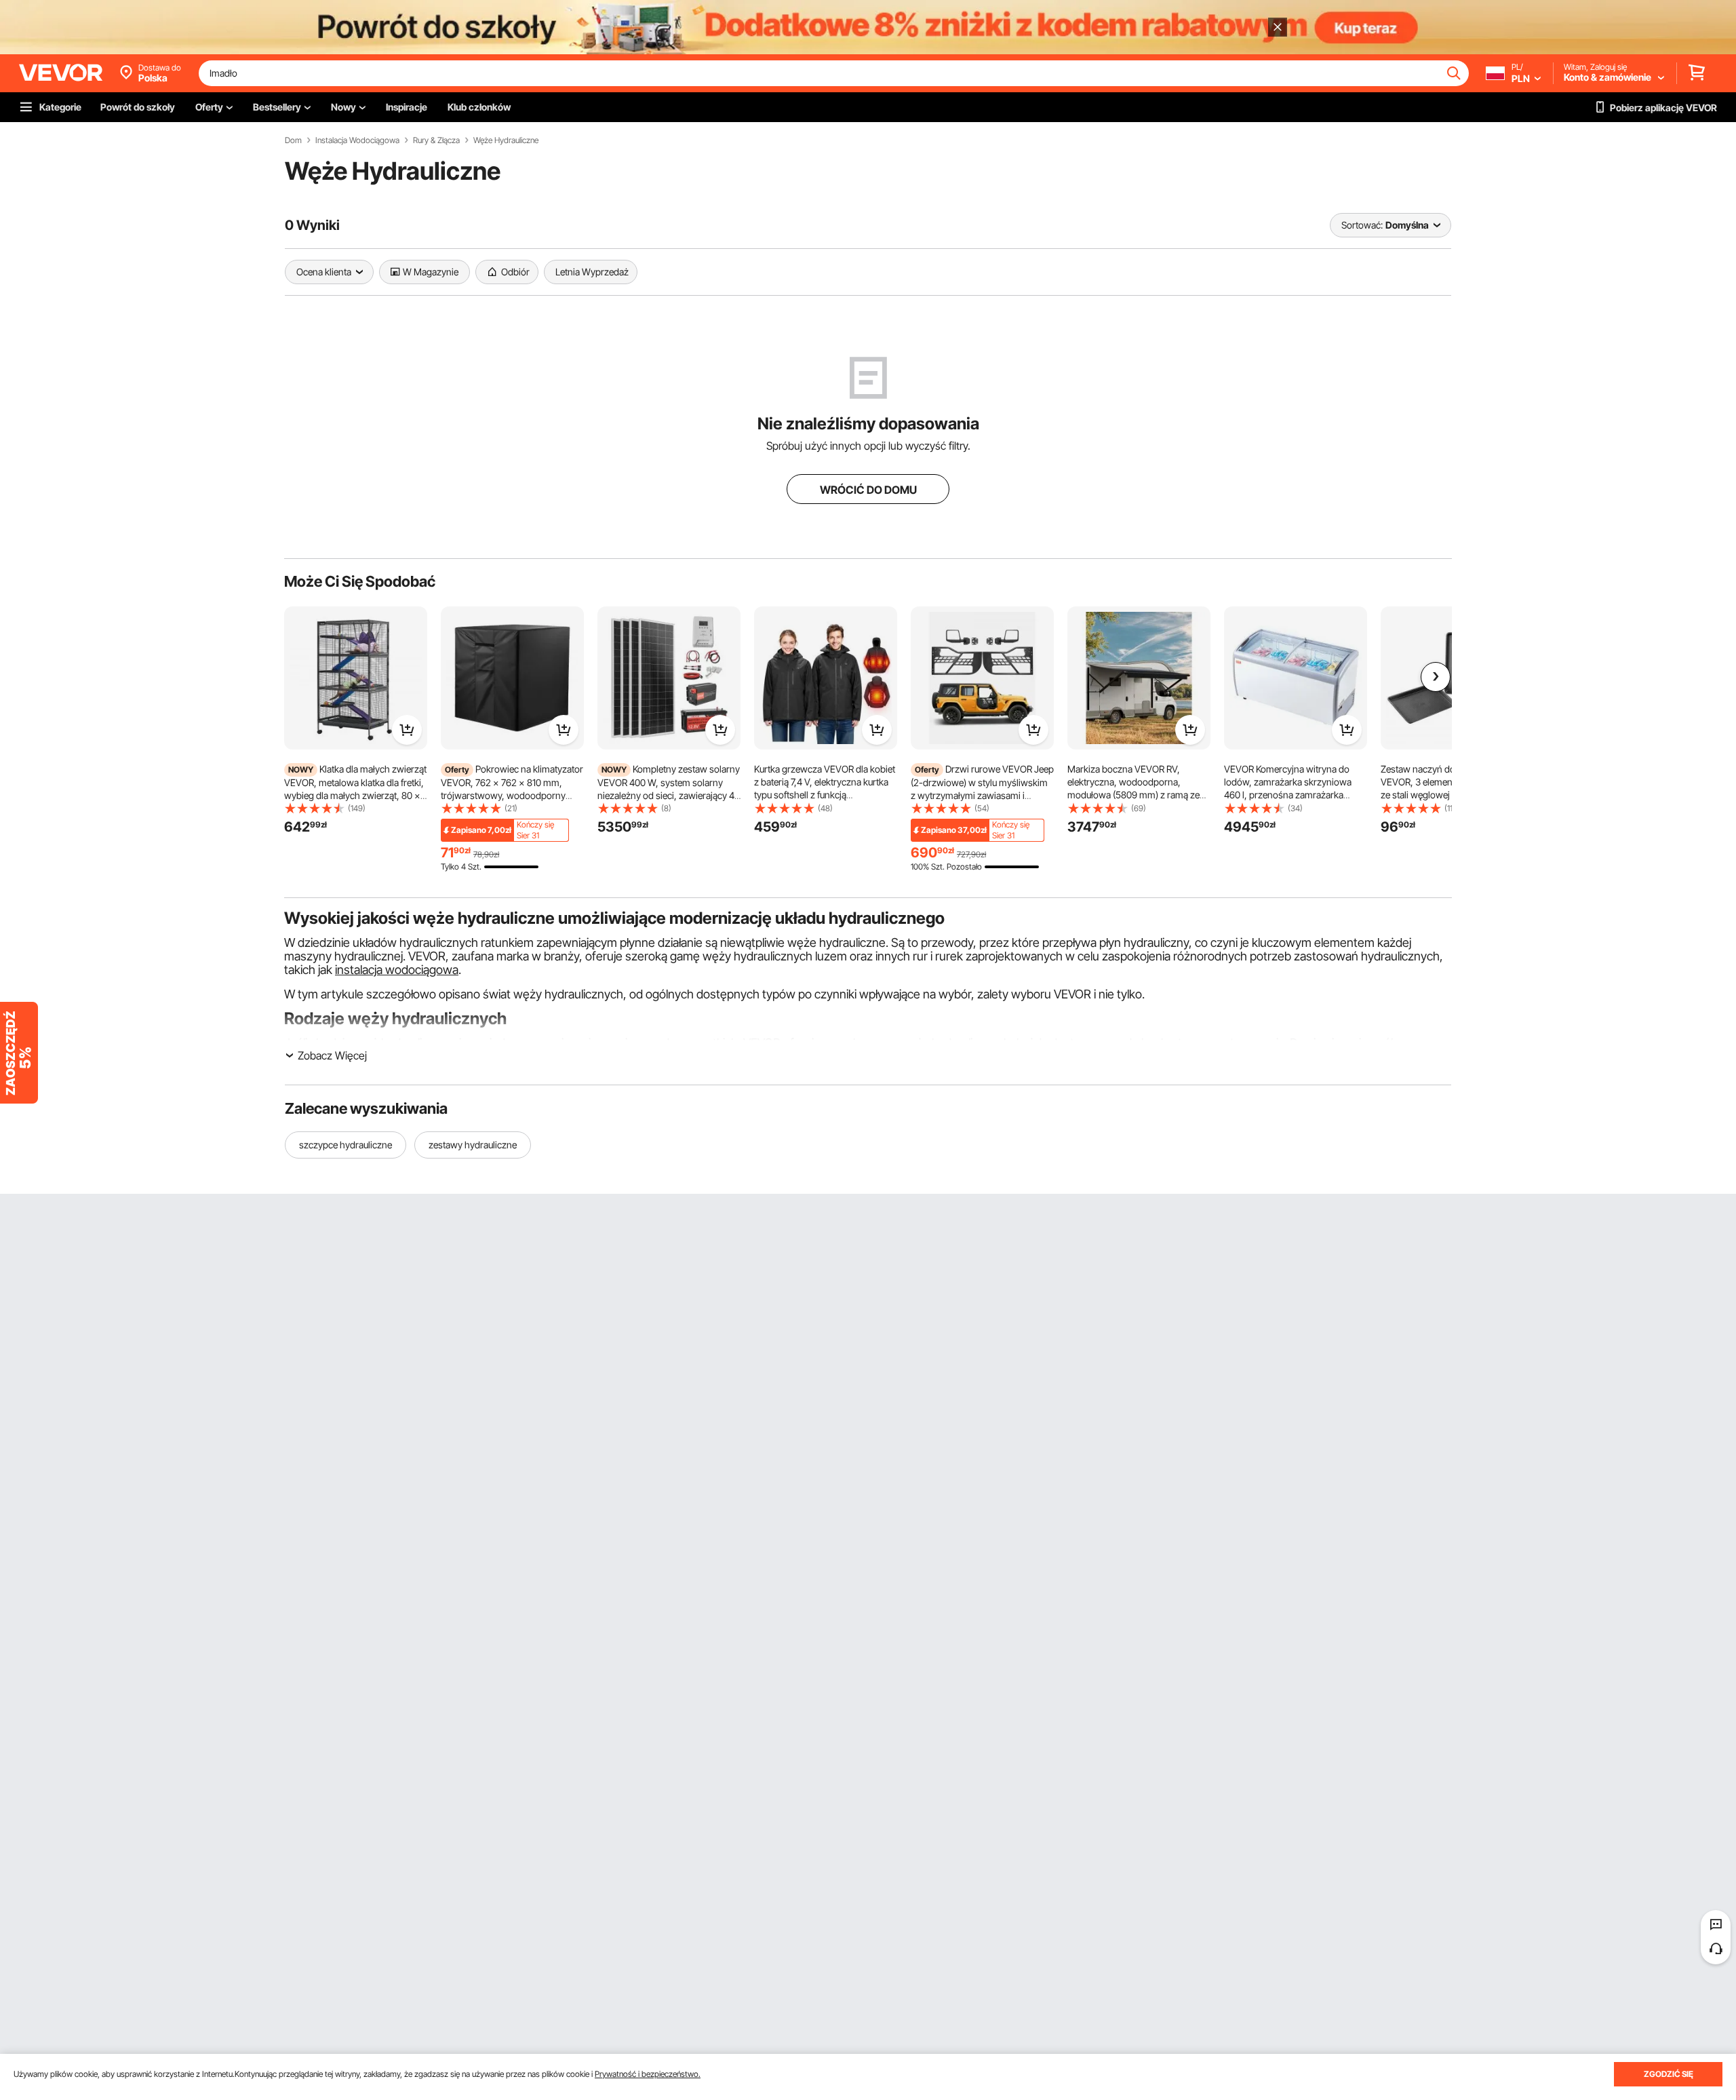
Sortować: (1362, 225)
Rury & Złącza (436, 140)
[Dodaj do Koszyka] (407, 730)
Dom (293, 140)
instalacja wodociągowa (397, 970)
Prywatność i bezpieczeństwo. (648, 2074)
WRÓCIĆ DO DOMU (868, 490)
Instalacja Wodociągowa (357, 140)
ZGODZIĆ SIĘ (1669, 2074)
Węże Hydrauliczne (506, 140)
